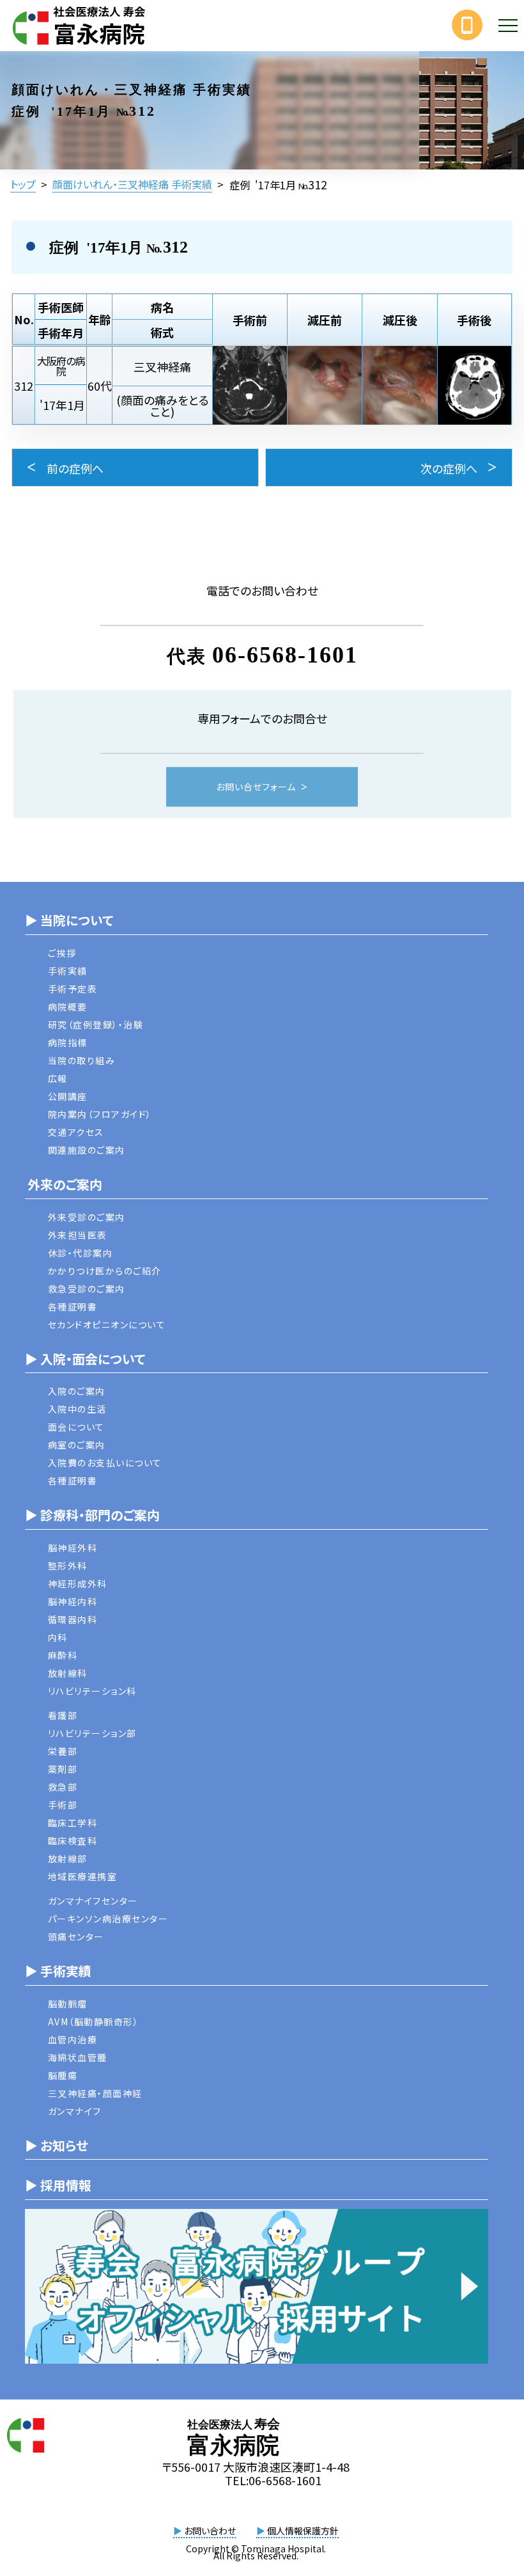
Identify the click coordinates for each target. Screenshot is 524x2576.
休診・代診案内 (81, 1253)
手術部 (63, 1805)
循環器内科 (73, 1619)
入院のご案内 (77, 1391)
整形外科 (68, 1566)
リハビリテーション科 (92, 1691)
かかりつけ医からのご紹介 (105, 1271)
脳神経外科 (73, 1548)
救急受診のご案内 (87, 1289)
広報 (58, 1078)
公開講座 (68, 1096)
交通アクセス (76, 1132)
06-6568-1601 (285, 655)
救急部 (63, 1787)
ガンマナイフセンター (93, 1901)
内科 (58, 1637)
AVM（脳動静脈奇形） (94, 2022)
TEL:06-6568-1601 (273, 2480)
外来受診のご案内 (87, 1217)
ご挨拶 (62, 953)
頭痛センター (76, 1936)
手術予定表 (73, 989)
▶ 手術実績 (58, 1971)
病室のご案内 (77, 1445)
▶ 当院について (69, 920)
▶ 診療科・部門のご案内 (92, 1515)
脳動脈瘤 (68, 2004)
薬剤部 (63, 1769)
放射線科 (68, 1673)
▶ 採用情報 (58, 2185)
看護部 (63, 1715)
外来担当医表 (78, 1235)
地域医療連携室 (83, 1876)
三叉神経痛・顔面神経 (95, 2093)
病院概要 (68, 1007)
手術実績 (68, 971)
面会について (76, 1427)
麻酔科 (63, 1655)
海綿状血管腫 (78, 2057)
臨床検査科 (73, 1841)
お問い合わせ (204, 2531)
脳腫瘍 (63, 2075)
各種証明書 (73, 1307)
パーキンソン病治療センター (108, 1919)
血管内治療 (73, 2039)
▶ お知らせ (57, 2145)
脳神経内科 (73, 1601)
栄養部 (63, 1751)
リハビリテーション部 (92, 1733)
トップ (23, 184)
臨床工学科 (73, 1823)
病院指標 (68, 1042)
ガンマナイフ (75, 2111)
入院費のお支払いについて (105, 1463)
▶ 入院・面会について (85, 1359)
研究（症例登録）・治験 (96, 1025)
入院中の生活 (77, 1409)
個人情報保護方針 (297, 2531)
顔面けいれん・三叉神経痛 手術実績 (132, 184)
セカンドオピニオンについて (107, 1324)
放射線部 (68, 1858)
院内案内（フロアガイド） (100, 1114)
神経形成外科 (78, 1583)
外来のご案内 (64, 1184)
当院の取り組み (82, 1060)
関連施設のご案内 (87, 1150)
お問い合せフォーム (256, 787)
